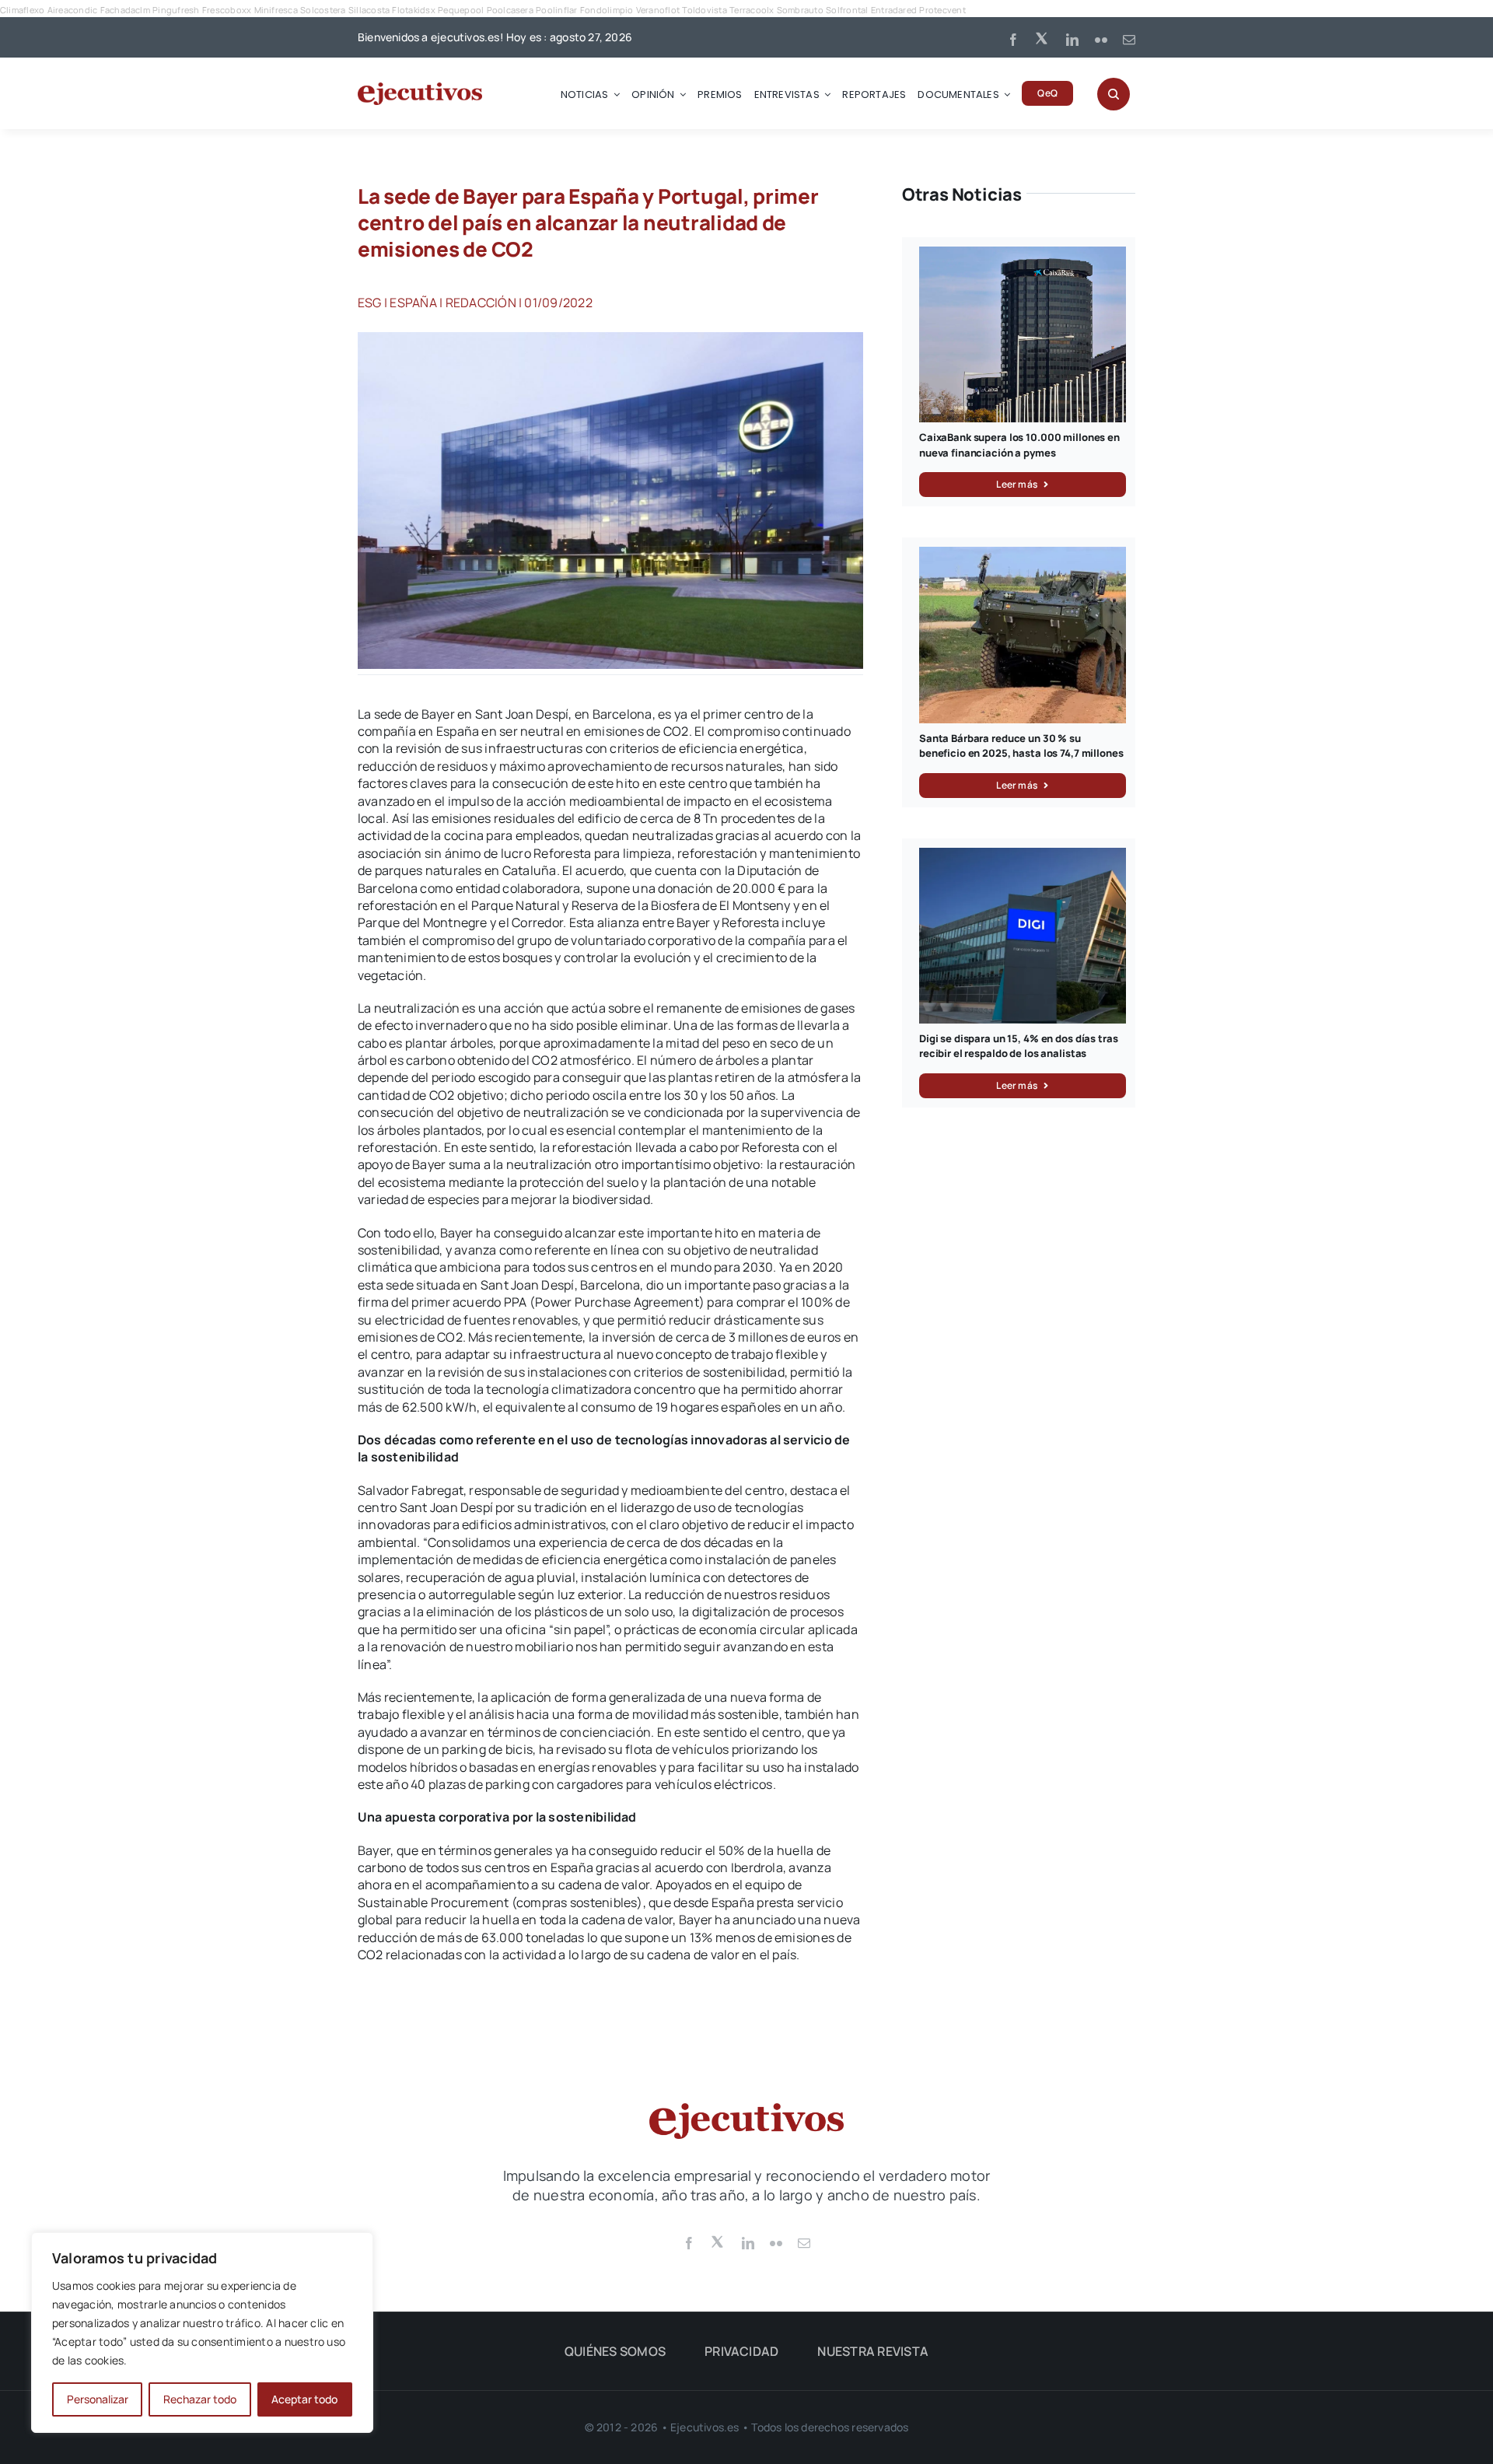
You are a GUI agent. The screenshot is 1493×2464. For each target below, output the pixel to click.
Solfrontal (847, 10)
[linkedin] (1072, 40)
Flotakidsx (413, 10)
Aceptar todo (304, 2399)
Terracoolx (752, 10)
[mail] (1129, 40)
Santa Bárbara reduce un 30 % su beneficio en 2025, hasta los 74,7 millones (1021, 746)
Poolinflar (556, 10)
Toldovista (704, 10)
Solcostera (323, 10)
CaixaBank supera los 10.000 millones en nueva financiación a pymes (1019, 445)
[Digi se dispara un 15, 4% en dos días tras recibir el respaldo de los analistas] (1023, 856)
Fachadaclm (125, 10)
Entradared (894, 10)
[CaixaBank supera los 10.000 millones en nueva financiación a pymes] (1023, 255)
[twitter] (1043, 37)
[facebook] (1013, 40)
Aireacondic (73, 10)
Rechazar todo (200, 2399)
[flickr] (1101, 40)
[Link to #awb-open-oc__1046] (1114, 94)
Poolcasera (510, 10)
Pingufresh (176, 10)
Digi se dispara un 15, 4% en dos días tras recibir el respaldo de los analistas (1019, 1046)
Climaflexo (22, 10)
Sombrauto (800, 10)
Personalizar (98, 2399)
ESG (370, 303)
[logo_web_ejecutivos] (420, 89)
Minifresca (276, 10)
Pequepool (461, 10)
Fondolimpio (607, 10)
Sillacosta (369, 10)
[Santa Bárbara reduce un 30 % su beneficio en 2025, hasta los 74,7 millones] (1023, 555)
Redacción (481, 303)
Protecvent (942, 10)
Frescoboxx (227, 10)
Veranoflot (658, 10)
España (413, 303)
